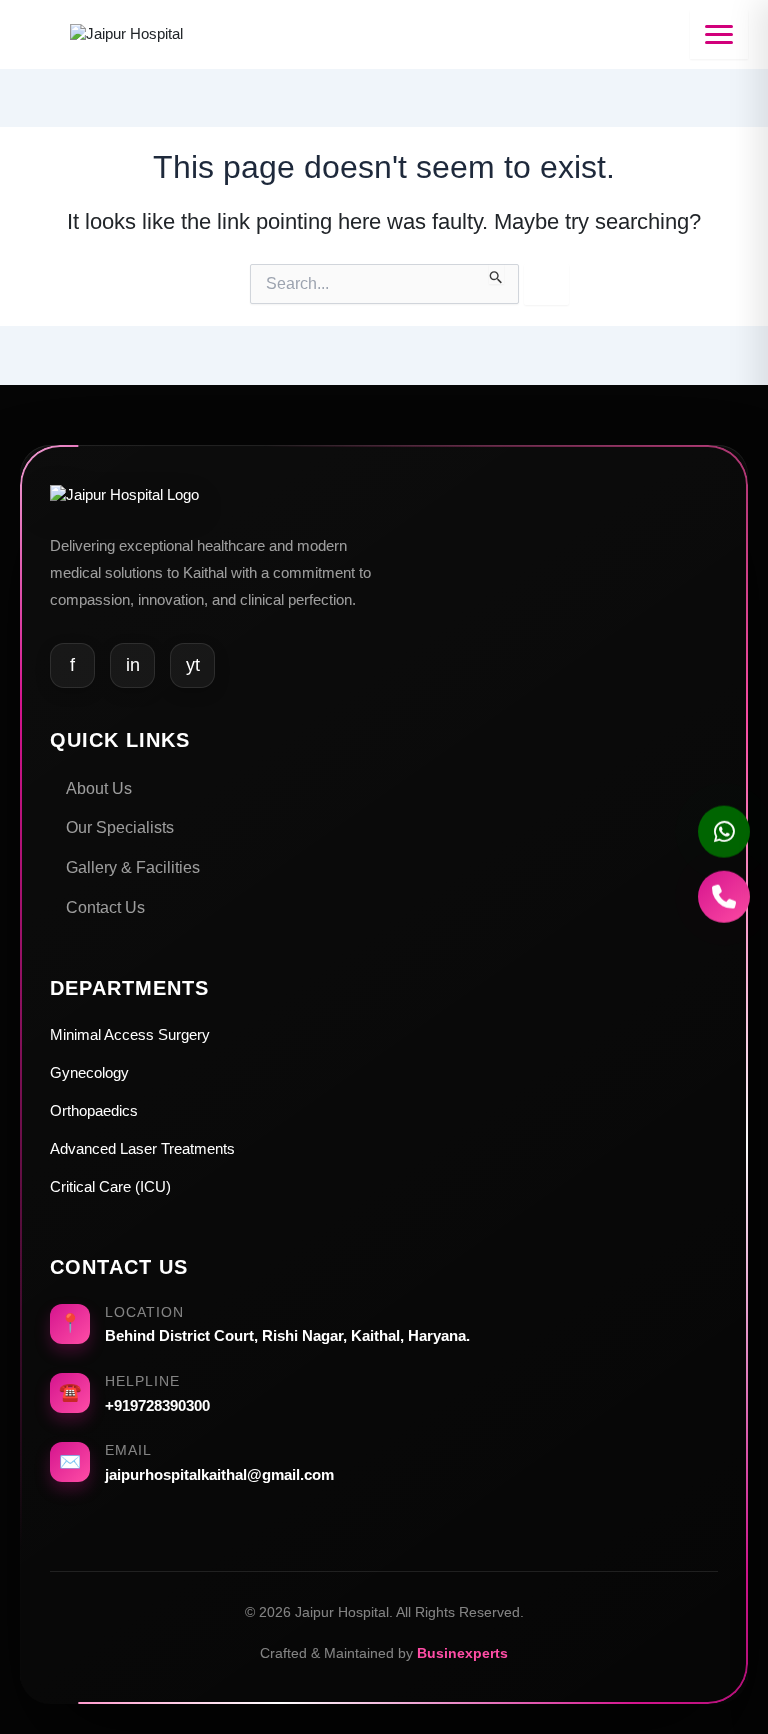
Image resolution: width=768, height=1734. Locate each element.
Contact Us (105, 907)
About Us (99, 788)
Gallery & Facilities (133, 867)
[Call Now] (724, 901)
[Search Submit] (496, 274)
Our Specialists (120, 827)
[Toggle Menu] (719, 34)
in (133, 665)
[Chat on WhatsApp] (724, 833)
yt (193, 665)
